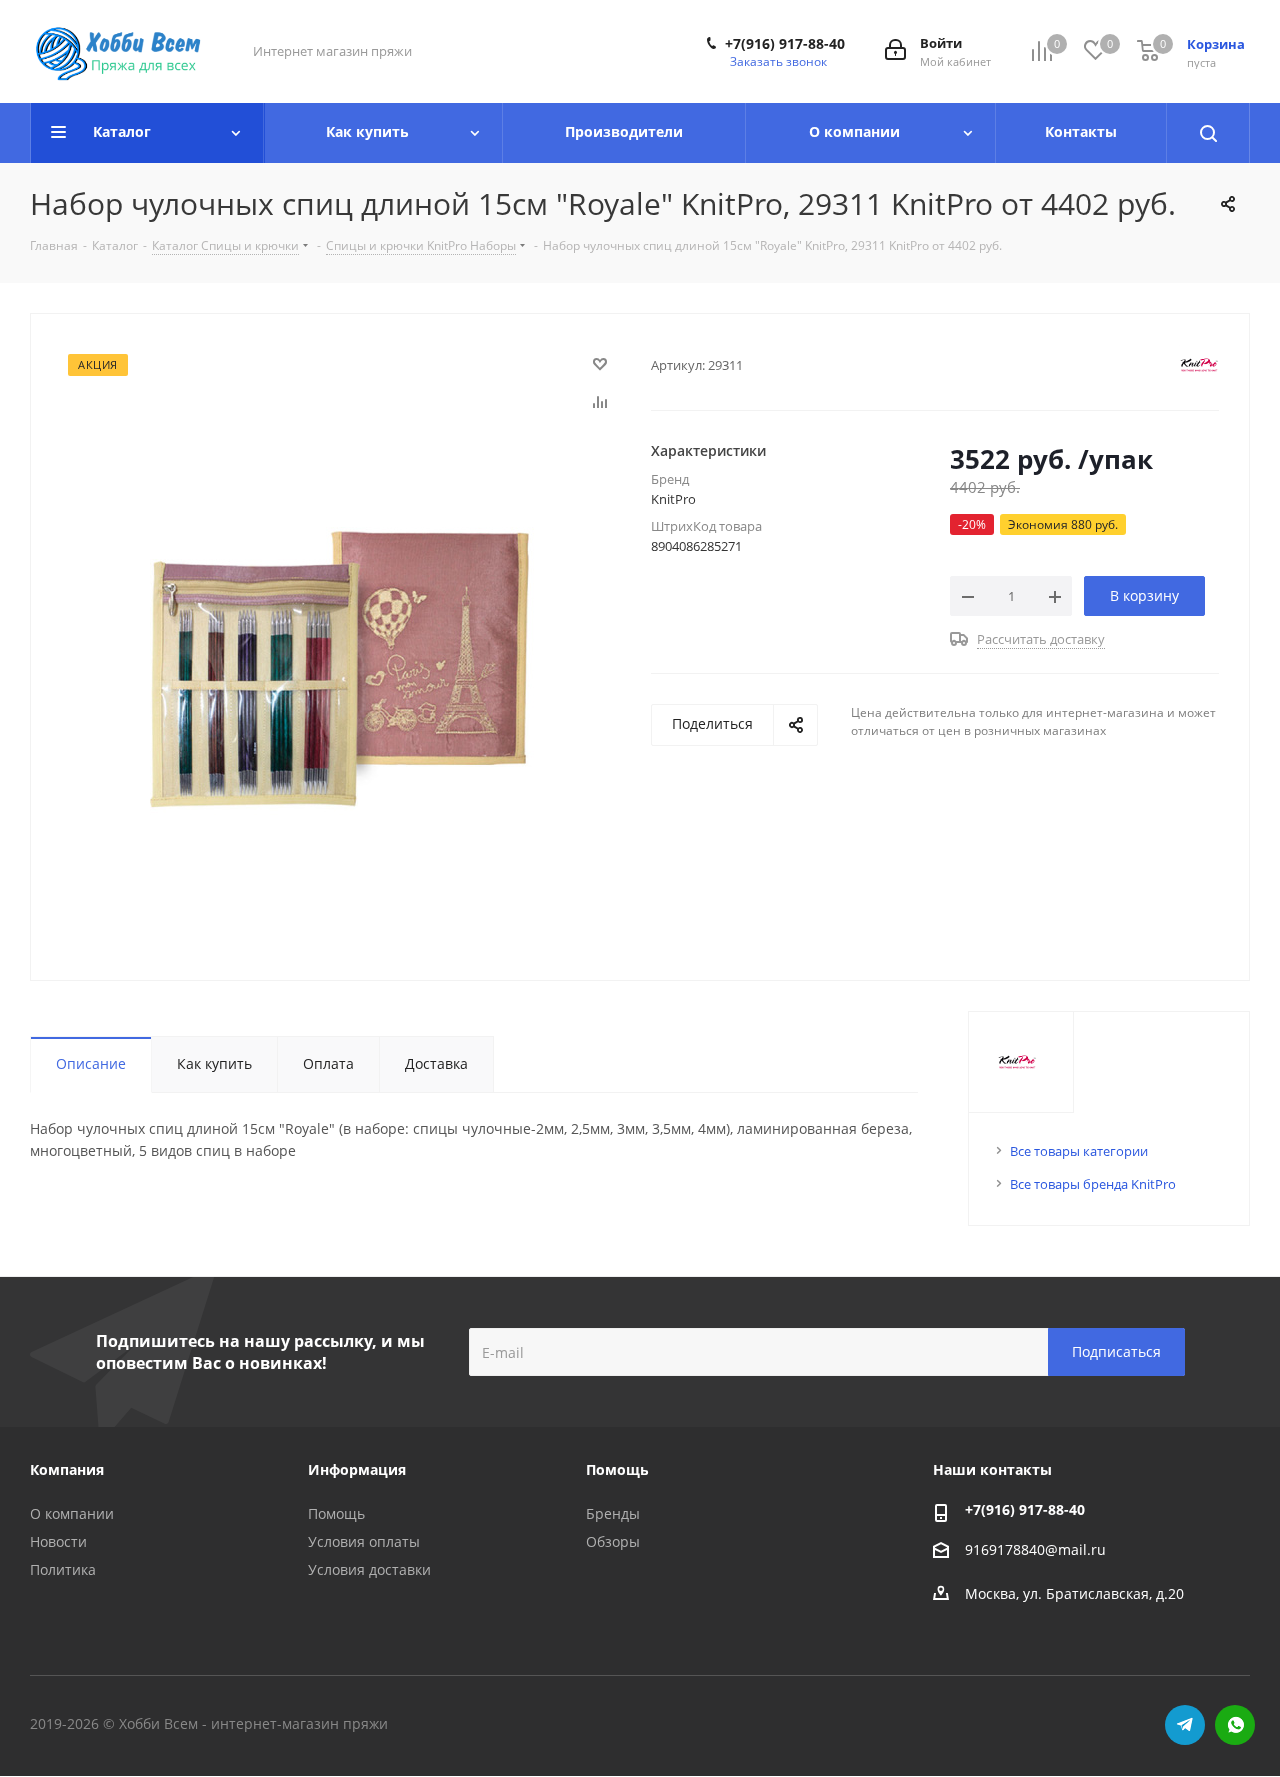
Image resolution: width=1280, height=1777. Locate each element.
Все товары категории (1079, 1151)
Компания (67, 1469)
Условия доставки (369, 1569)
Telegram (1185, 1725)
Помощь (336, 1513)
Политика (63, 1569)
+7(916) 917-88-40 (785, 44)
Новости (58, 1541)
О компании (72, 1513)
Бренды (613, 1513)
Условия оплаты (364, 1541)
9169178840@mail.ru (1035, 1549)
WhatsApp (1235, 1725)
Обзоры (613, 1541)
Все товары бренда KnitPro (1093, 1184)
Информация (357, 1469)
